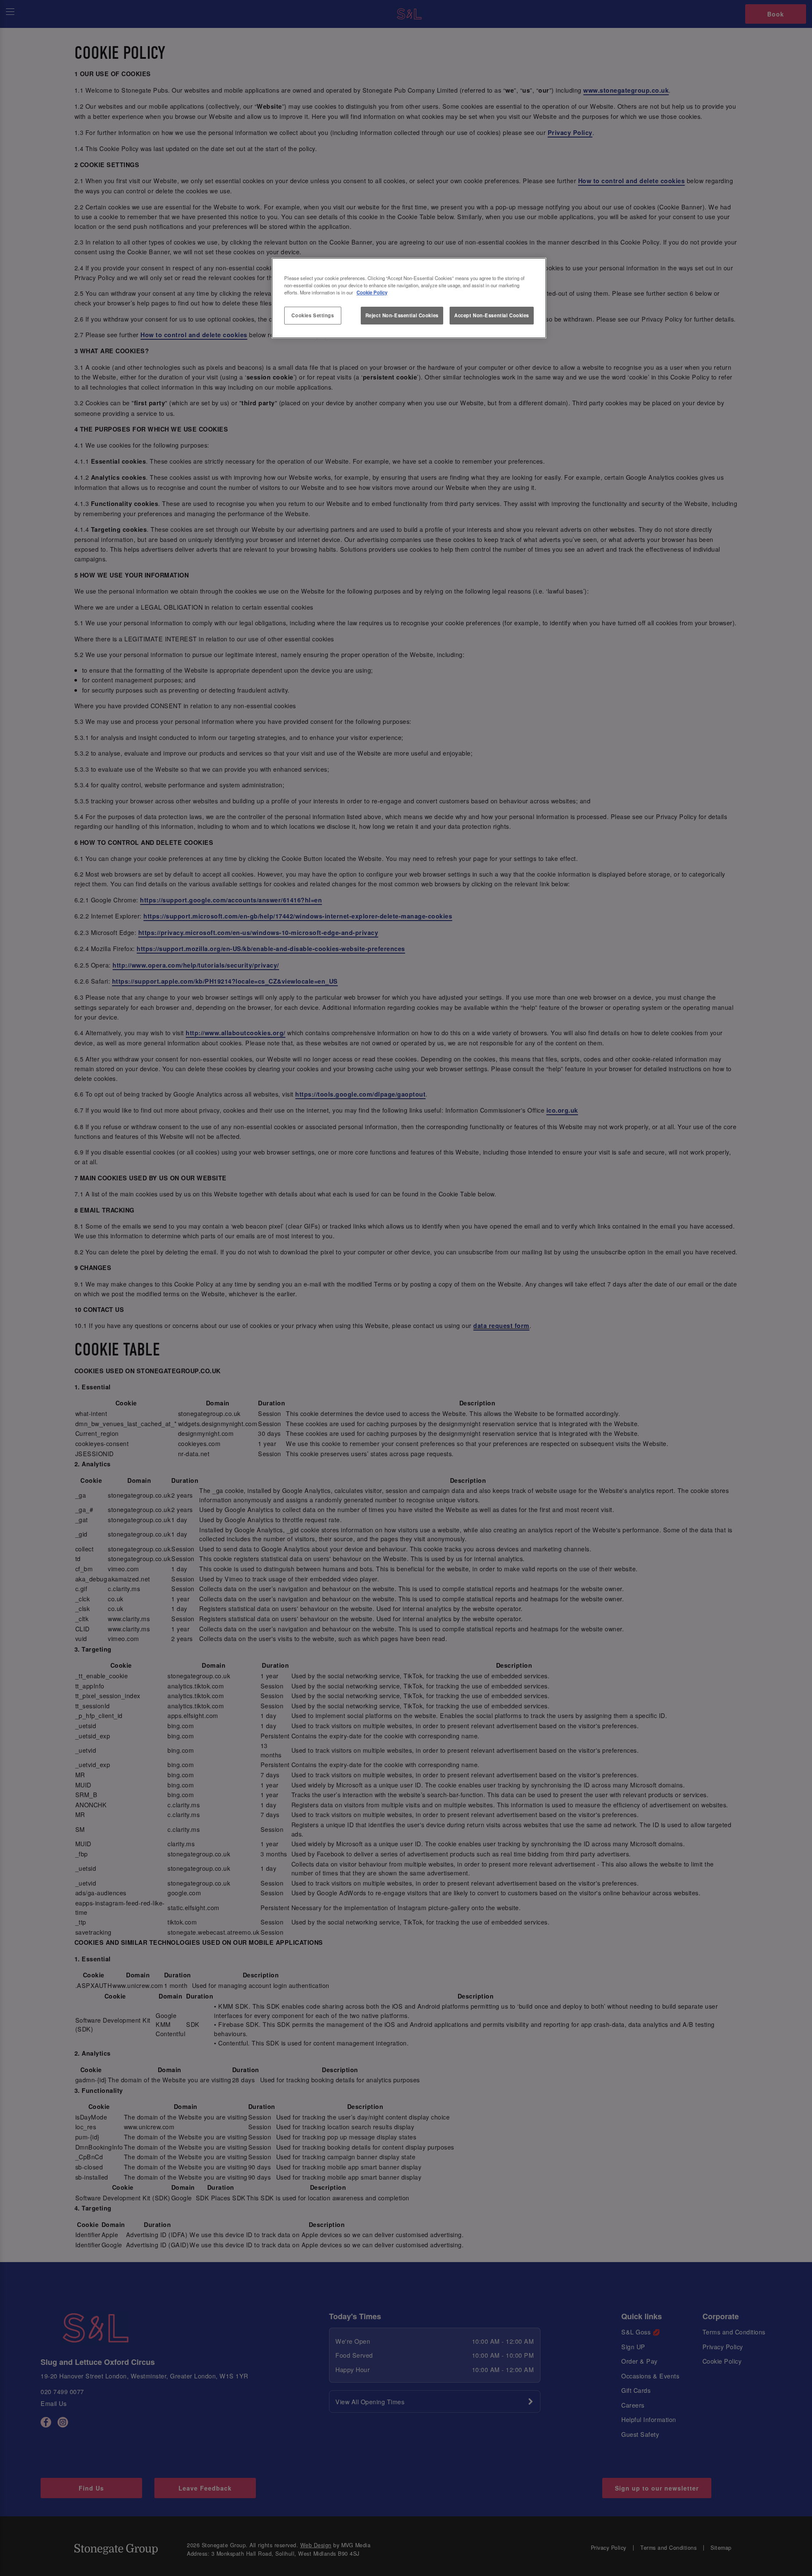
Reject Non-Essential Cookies (402, 315)
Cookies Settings (313, 315)
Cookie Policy (372, 292)
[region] (409, 298)
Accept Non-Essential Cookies (492, 315)
